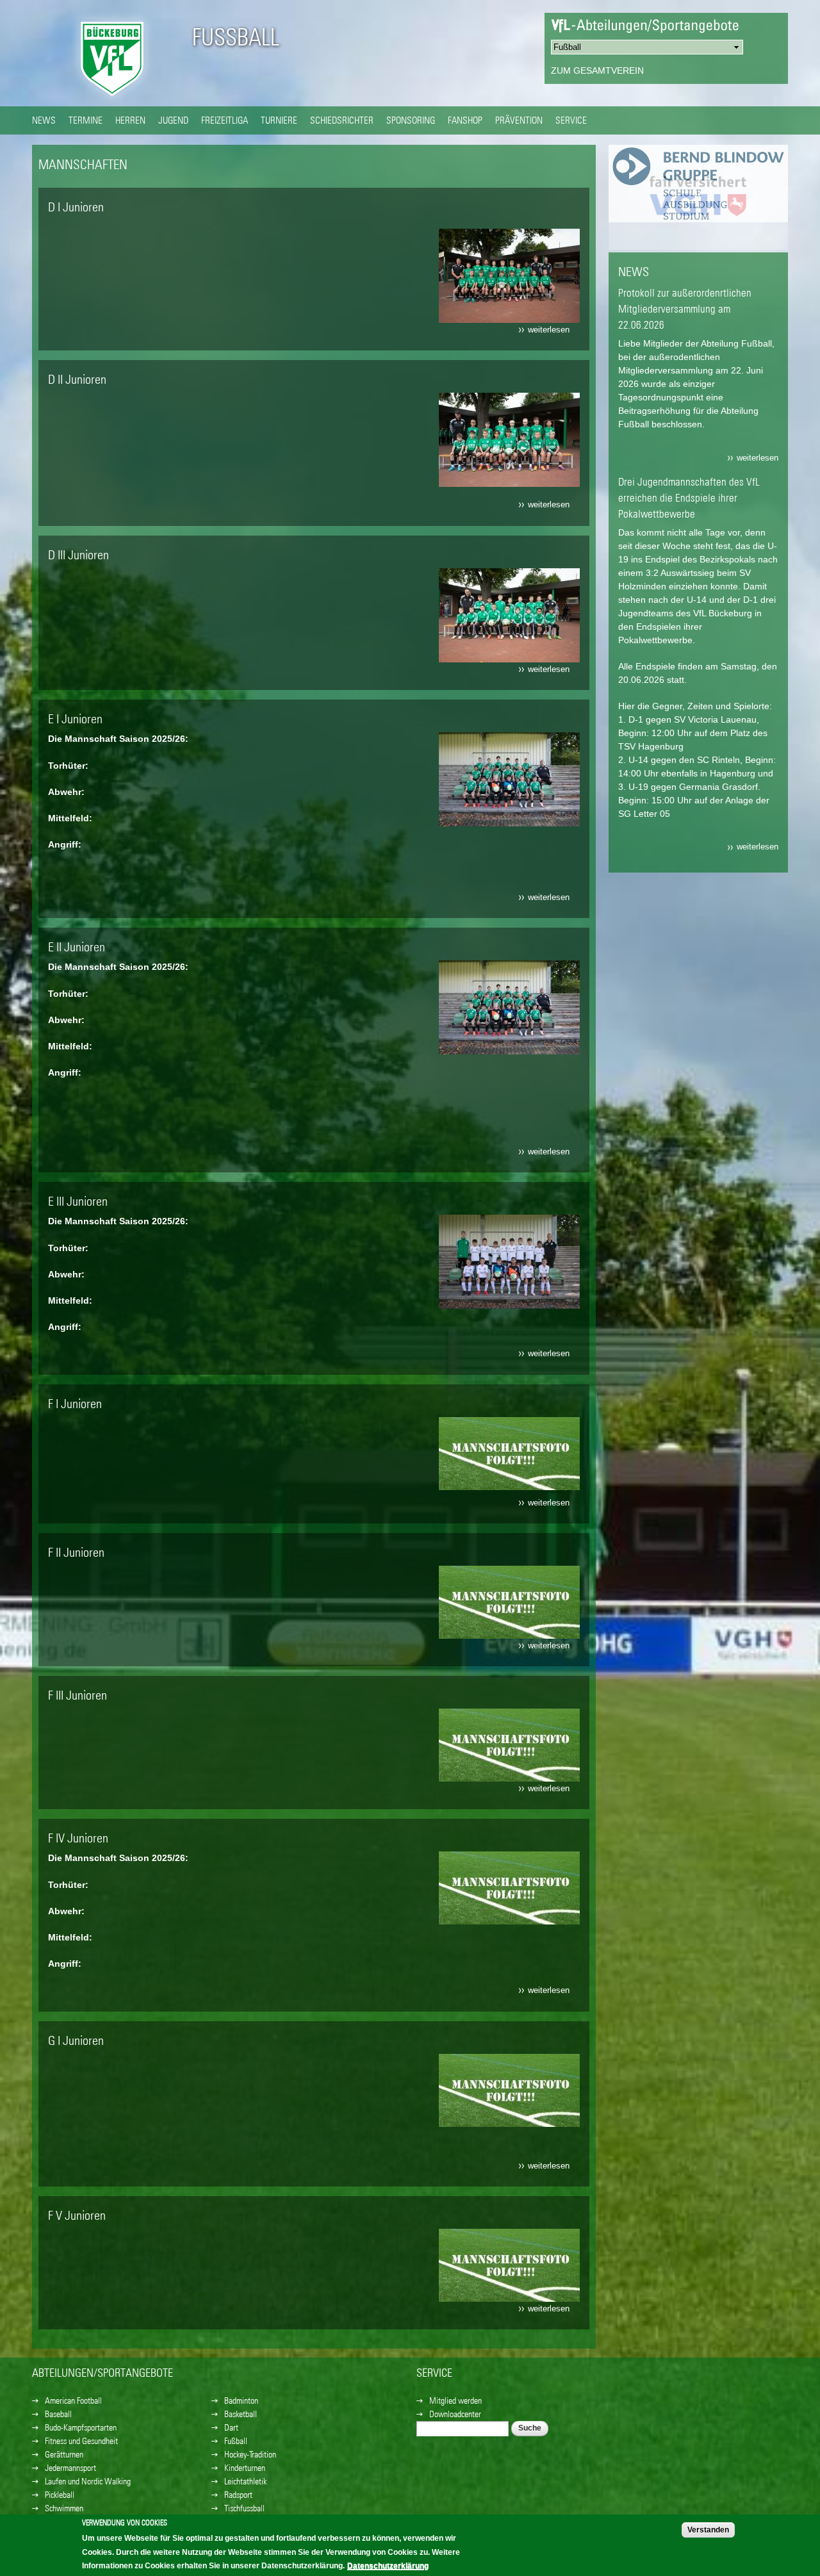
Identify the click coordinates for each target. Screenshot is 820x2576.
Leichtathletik (245, 2481)
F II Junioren (76, 1552)
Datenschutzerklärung (388, 2566)
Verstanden (708, 2530)
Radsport (238, 2495)
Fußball (236, 37)
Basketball (241, 2414)
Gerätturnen (64, 2454)
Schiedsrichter (342, 120)
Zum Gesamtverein (597, 70)
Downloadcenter (455, 2414)
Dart (231, 2427)
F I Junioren (75, 1403)
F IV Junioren (78, 1838)
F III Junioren (78, 1695)
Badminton (241, 2400)
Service (571, 120)
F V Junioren (77, 2215)
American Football (73, 2400)
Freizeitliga (225, 120)
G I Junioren (76, 2040)
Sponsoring (411, 120)
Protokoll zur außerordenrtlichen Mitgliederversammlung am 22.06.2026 (685, 309)
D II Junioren (77, 379)
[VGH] (698, 243)
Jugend (173, 120)
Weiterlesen (552, 331)
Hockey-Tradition (250, 2454)
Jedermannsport (70, 2468)
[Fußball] (112, 99)
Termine (86, 120)
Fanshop (465, 120)
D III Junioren (78, 554)
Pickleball (60, 2495)
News (44, 120)
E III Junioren (78, 1201)
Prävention (519, 120)
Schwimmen (64, 2508)
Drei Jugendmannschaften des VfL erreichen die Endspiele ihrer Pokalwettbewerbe (689, 498)
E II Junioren (77, 947)
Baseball (58, 2414)
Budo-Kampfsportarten (81, 2427)
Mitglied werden (455, 2400)
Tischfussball (244, 2508)
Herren (130, 120)
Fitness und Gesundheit (81, 2441)
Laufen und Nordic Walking (88, 2481)
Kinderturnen (245, 2468)
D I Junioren (76, 207)
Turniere (279, 120)
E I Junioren (75, 718)
